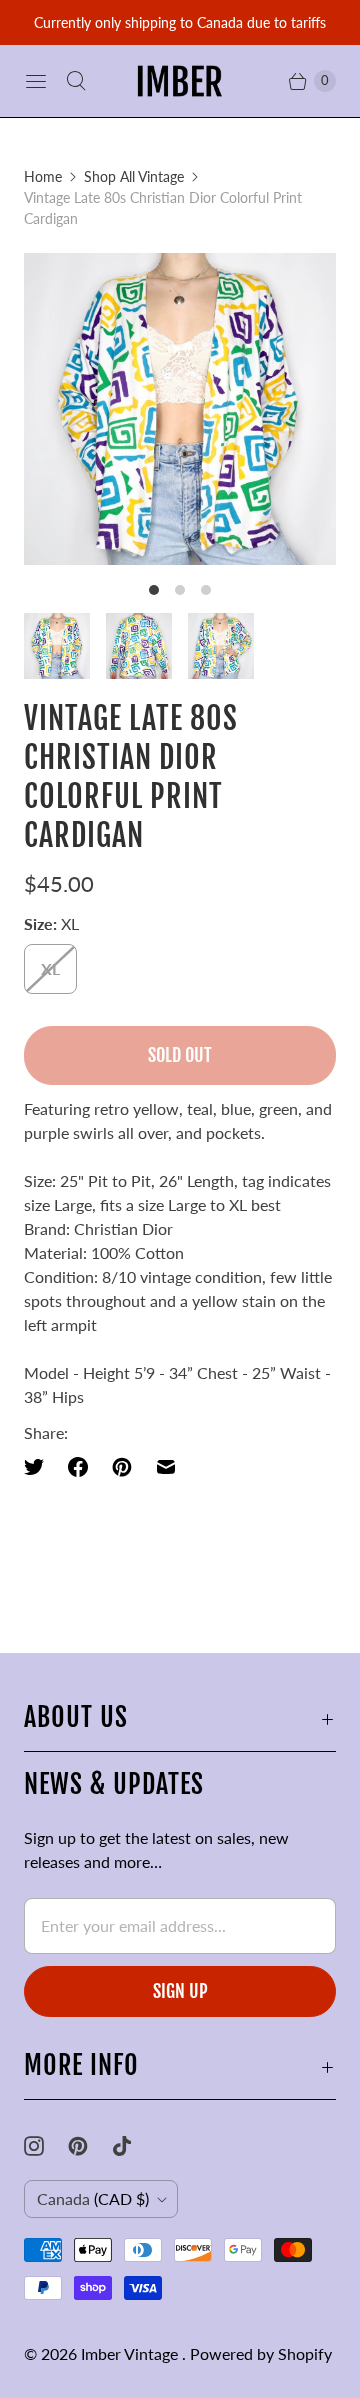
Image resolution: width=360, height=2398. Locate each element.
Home (43, 176)
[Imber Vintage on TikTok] (134, 2146)
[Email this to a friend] (166, 1467)
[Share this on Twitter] (40, 1467)
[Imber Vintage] (180, 81)
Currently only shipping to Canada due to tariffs (180, 22)
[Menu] (36, 81)
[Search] (76, 81)
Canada (93, 2198)
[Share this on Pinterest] (122, 1467)
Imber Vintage (131, 2353)
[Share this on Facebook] (78, 1467)
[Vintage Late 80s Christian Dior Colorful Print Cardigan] (180, 409)
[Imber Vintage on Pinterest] (90, 2146)
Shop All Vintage (134, 176)
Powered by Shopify (261, 2353)
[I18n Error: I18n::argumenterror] (57, 646)
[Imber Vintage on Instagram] (46, 2146)
